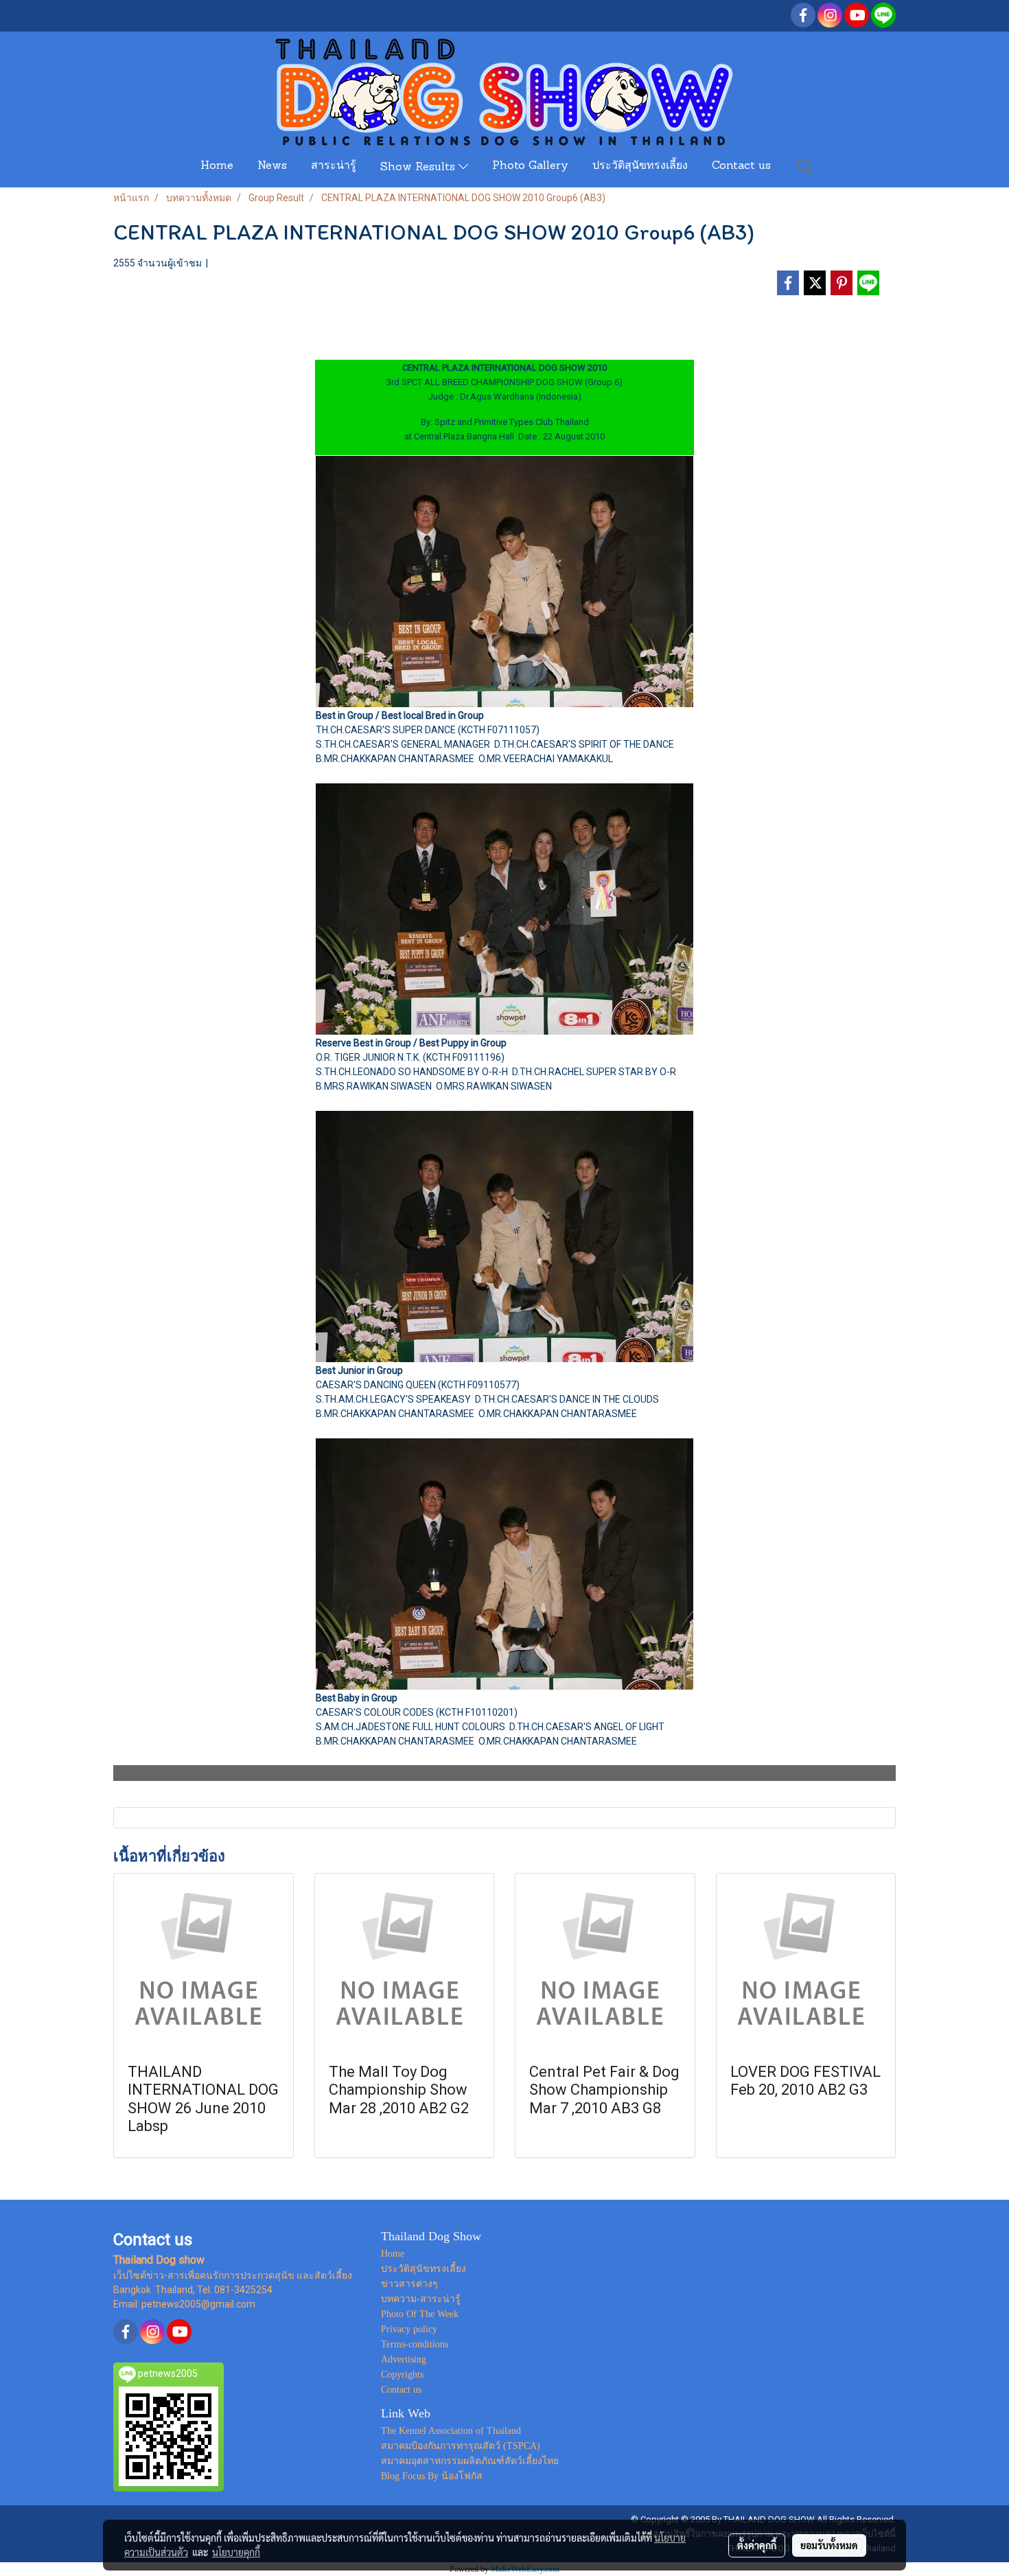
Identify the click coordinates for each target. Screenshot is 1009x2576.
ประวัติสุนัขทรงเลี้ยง (640, 166)
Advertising (404, 2359)
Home (217, 166)
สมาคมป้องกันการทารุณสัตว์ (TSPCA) (461, 2446)
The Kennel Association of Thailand (451, 2431)
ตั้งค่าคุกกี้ (757, 2545)
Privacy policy (409, 2329)
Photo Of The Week (420, 2314)
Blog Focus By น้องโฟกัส (432, 2476)
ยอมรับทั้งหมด (829, 2545)
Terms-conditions (415, 2344)
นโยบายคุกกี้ (236, 2552)
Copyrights (402, 2374)
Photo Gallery (530, 166)
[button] (805, 166)
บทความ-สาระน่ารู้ (421, 2299)
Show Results (419, 168)
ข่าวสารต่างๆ (409, 2284)
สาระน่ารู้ (334, 166)
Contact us (741, 166)
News (272, 166)
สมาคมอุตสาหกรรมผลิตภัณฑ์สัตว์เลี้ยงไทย (470, 2461)
